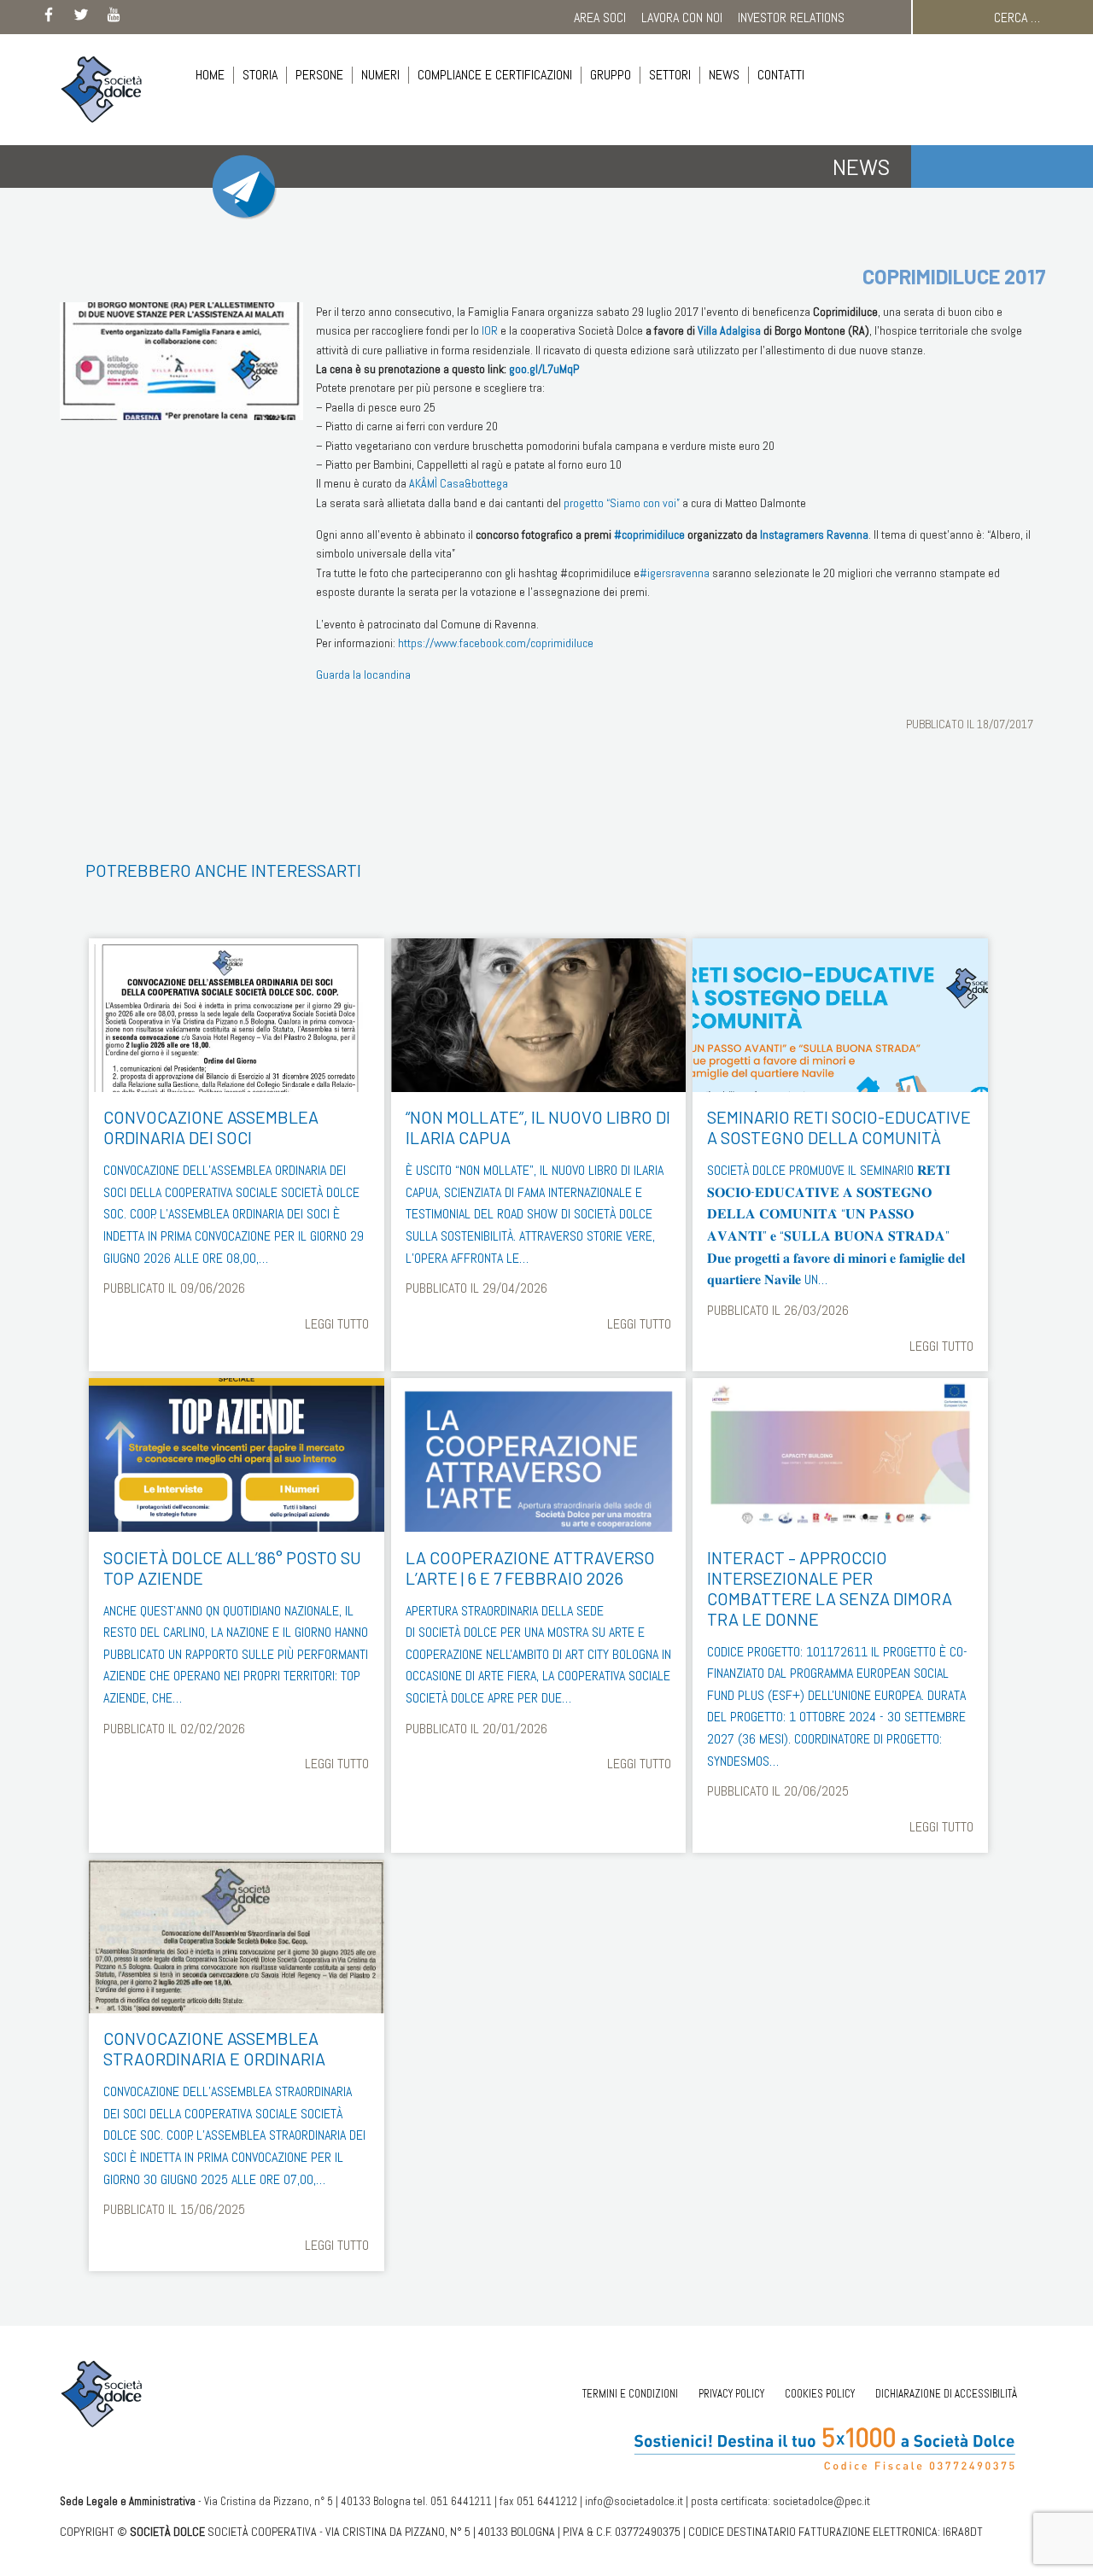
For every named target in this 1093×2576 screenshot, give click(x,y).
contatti (781, 75)
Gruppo (611, 75)
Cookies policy (820, 2394)
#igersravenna (675, 573)
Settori (670, 75)
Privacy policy (731, 2394)
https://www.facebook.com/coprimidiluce (496, 643)
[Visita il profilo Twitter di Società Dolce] (81, 18)
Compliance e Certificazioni (495, 75)
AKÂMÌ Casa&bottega (459, 483)
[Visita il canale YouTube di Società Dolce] (114, 18)
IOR (490, 330)
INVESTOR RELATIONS (791, 18)
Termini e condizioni (630, 2394)
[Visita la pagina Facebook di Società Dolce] (49, 18)
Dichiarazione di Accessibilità (946, 2394)
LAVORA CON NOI (682, 18)
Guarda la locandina (363, 675)
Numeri (380, 75)
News (724, 75)
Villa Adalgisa (729, 330)
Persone (319, 75)
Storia (260, 75)
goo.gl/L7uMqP (544, 369)
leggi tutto (337, 1324)
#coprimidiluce (649, 534)
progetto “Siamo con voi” (622, 503)
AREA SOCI (600, 18)
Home (210, 75)
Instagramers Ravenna (814, 534)
